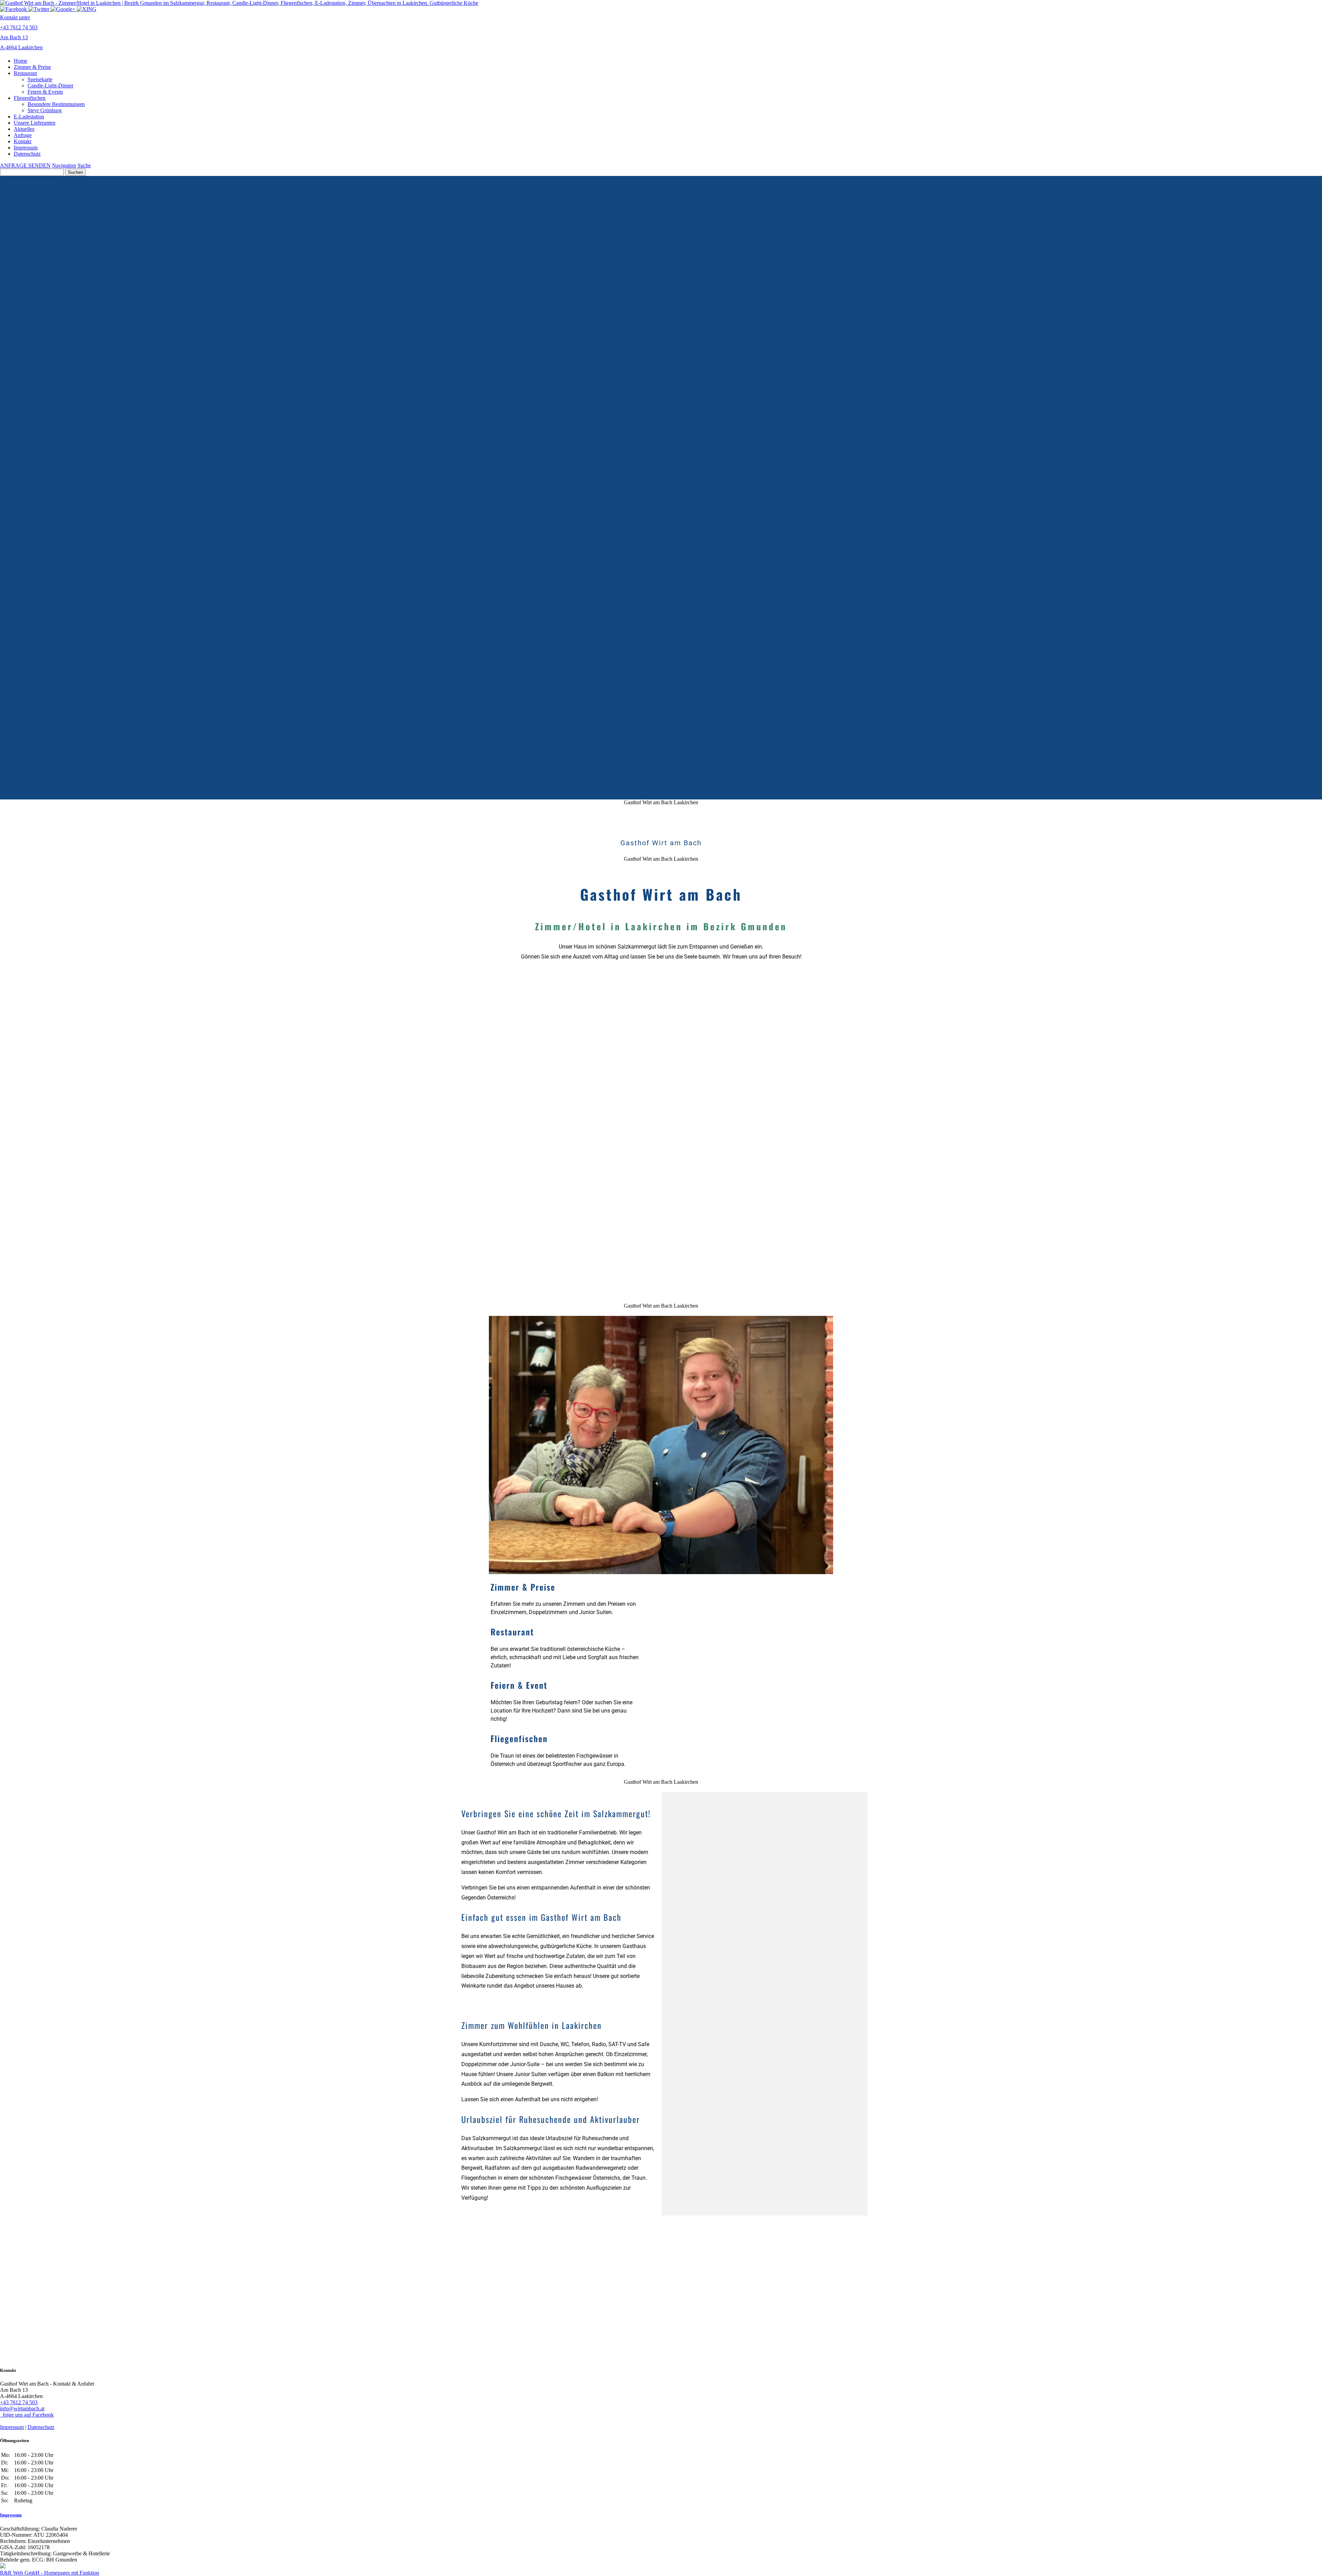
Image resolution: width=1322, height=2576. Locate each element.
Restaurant (25, 73)
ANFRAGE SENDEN (25, 165)
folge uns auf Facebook (27, 2415)
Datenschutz (27, 154)
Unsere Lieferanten (35, 123)
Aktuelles (24, 129)
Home (20, 61)
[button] (576, 1598)
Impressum (26, 148)
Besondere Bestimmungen (56, 104)
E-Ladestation (29, 117)
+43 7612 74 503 (19, 2402)
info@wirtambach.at (22, 2409)
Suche (84, 165)
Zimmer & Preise (32, 67)
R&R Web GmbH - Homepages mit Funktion (50, 2573)
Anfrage (23, 135)
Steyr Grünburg (45, 110)
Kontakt (23, 141)
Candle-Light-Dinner (50, 86)
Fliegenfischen (30, 98)
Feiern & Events (45, 92)
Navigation (64, 165)
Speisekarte (40, 79)
